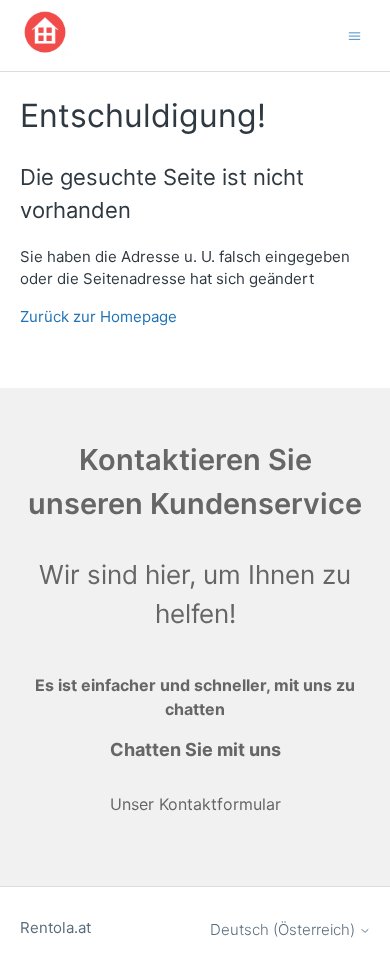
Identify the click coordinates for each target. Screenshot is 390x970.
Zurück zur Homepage (98, 316)
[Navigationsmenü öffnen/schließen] (354, 34)
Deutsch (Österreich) (284, 929)
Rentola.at (55, 927)
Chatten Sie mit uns (195, 749)
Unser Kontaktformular (195, 804)
